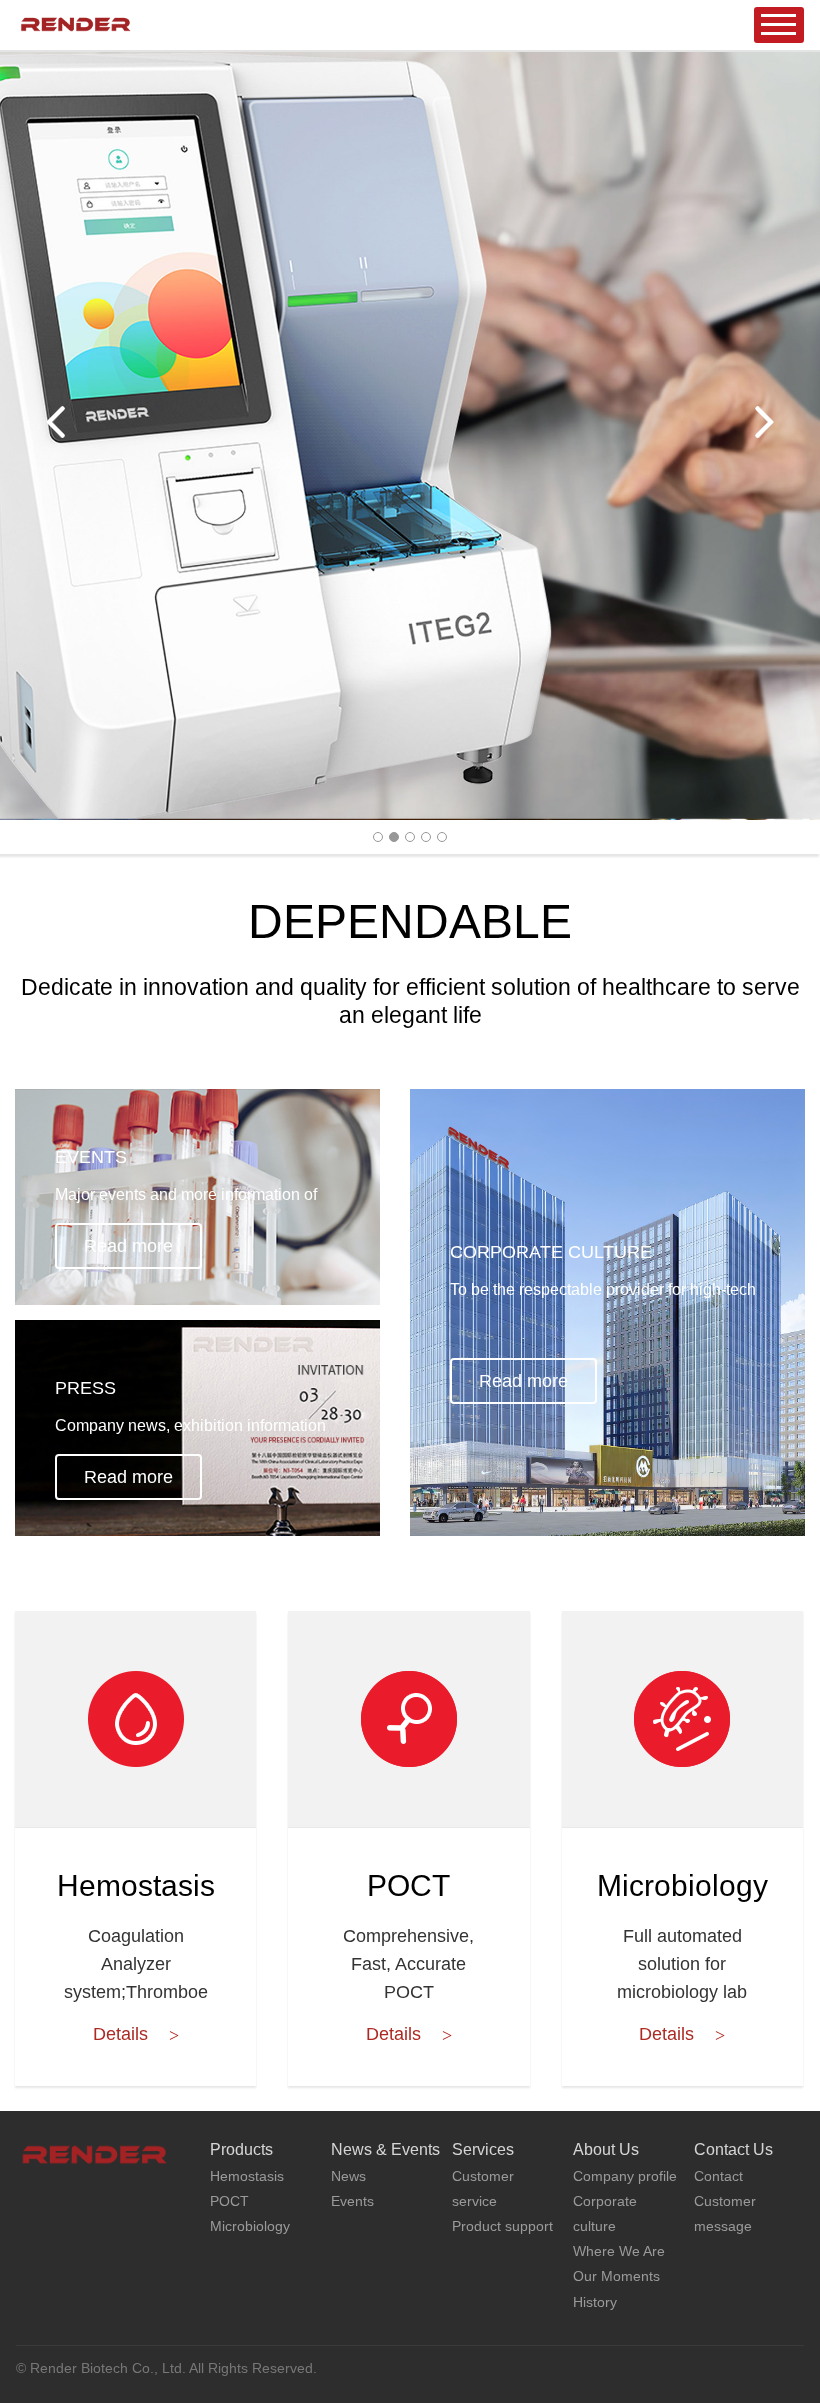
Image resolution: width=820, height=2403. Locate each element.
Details (120, 2034)
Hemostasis (136, 1888)
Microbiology (682, 1888)
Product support (502, 2226)
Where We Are (619, 2251)
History (595, 2302)
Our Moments (616, 2276)
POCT (408, 1888)
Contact (718, 2176)
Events (352, 2201)
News (348, 2176)
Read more (128, 1246)
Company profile (625, 2176)
